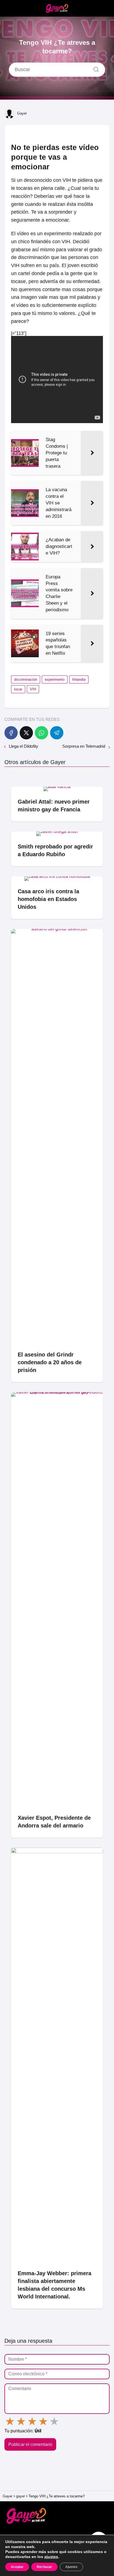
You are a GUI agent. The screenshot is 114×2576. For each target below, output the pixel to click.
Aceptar (17, 2567)
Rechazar (44, 2567)
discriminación (26, 679)
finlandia (79, 679)
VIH (33, 689)
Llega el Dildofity (24, 746)
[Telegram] (57, 733)
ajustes (51, 2557)
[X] (26, 733)
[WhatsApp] (42, 733)
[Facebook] (11, 733)
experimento (55, 679)
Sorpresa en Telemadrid (84, 746)
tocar (18, 689)
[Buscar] (94, 68)
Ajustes (71, 2567)
